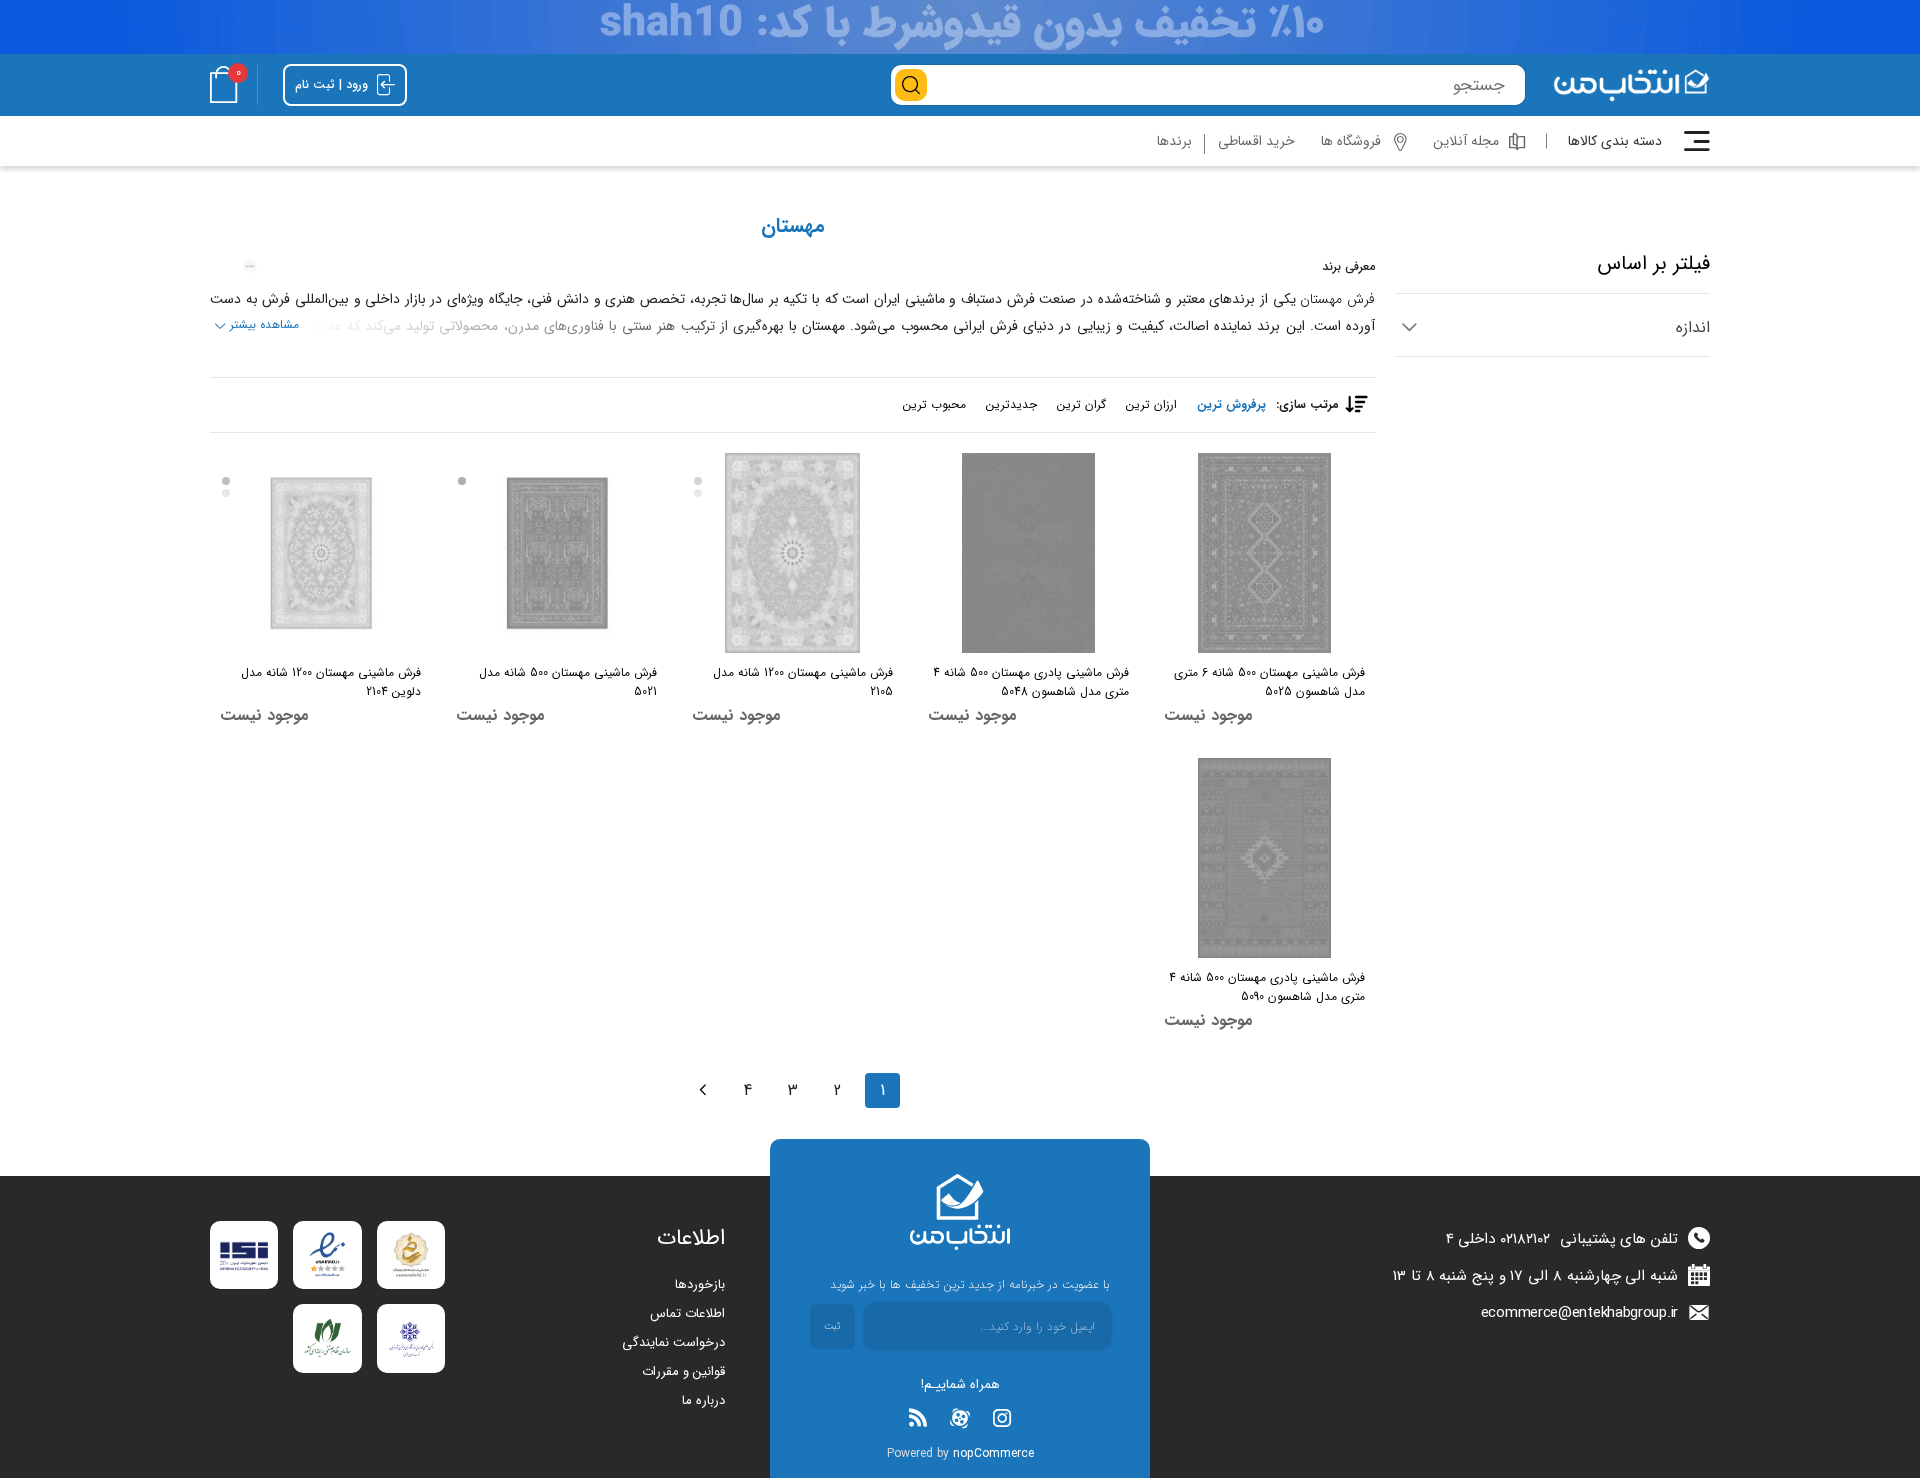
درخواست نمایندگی (673, 1342)
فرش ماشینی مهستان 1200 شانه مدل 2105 (803, 682)
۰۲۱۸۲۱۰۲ (1525, 1239)
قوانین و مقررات (683, 1371)
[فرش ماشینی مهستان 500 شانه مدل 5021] (556, 553)
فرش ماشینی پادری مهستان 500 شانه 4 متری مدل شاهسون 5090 (1267, 987)
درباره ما (703, 1400)
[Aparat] (960, 1418)
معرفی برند (1348, 266)
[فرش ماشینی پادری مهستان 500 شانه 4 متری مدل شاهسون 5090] (1264, 858)
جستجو (911, 85)
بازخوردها (700, 1284)
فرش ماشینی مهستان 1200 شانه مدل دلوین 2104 (331, 682)
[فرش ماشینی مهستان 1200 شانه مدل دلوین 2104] (320, 553)
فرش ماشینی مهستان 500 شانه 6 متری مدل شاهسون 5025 (1269, 682)
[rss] (918, 1418)
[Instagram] (1002, 1418)
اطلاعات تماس (687, 1313)
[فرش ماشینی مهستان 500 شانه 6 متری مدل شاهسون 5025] (1264, 553)
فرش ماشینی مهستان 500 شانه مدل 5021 (568, 682)
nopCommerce (993, 1453)
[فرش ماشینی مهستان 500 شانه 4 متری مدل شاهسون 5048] (1028, 553)
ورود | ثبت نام (333, 84)
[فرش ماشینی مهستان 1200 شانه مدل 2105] (792, 553)
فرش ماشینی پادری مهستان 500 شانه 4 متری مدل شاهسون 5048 (1031, 682)
